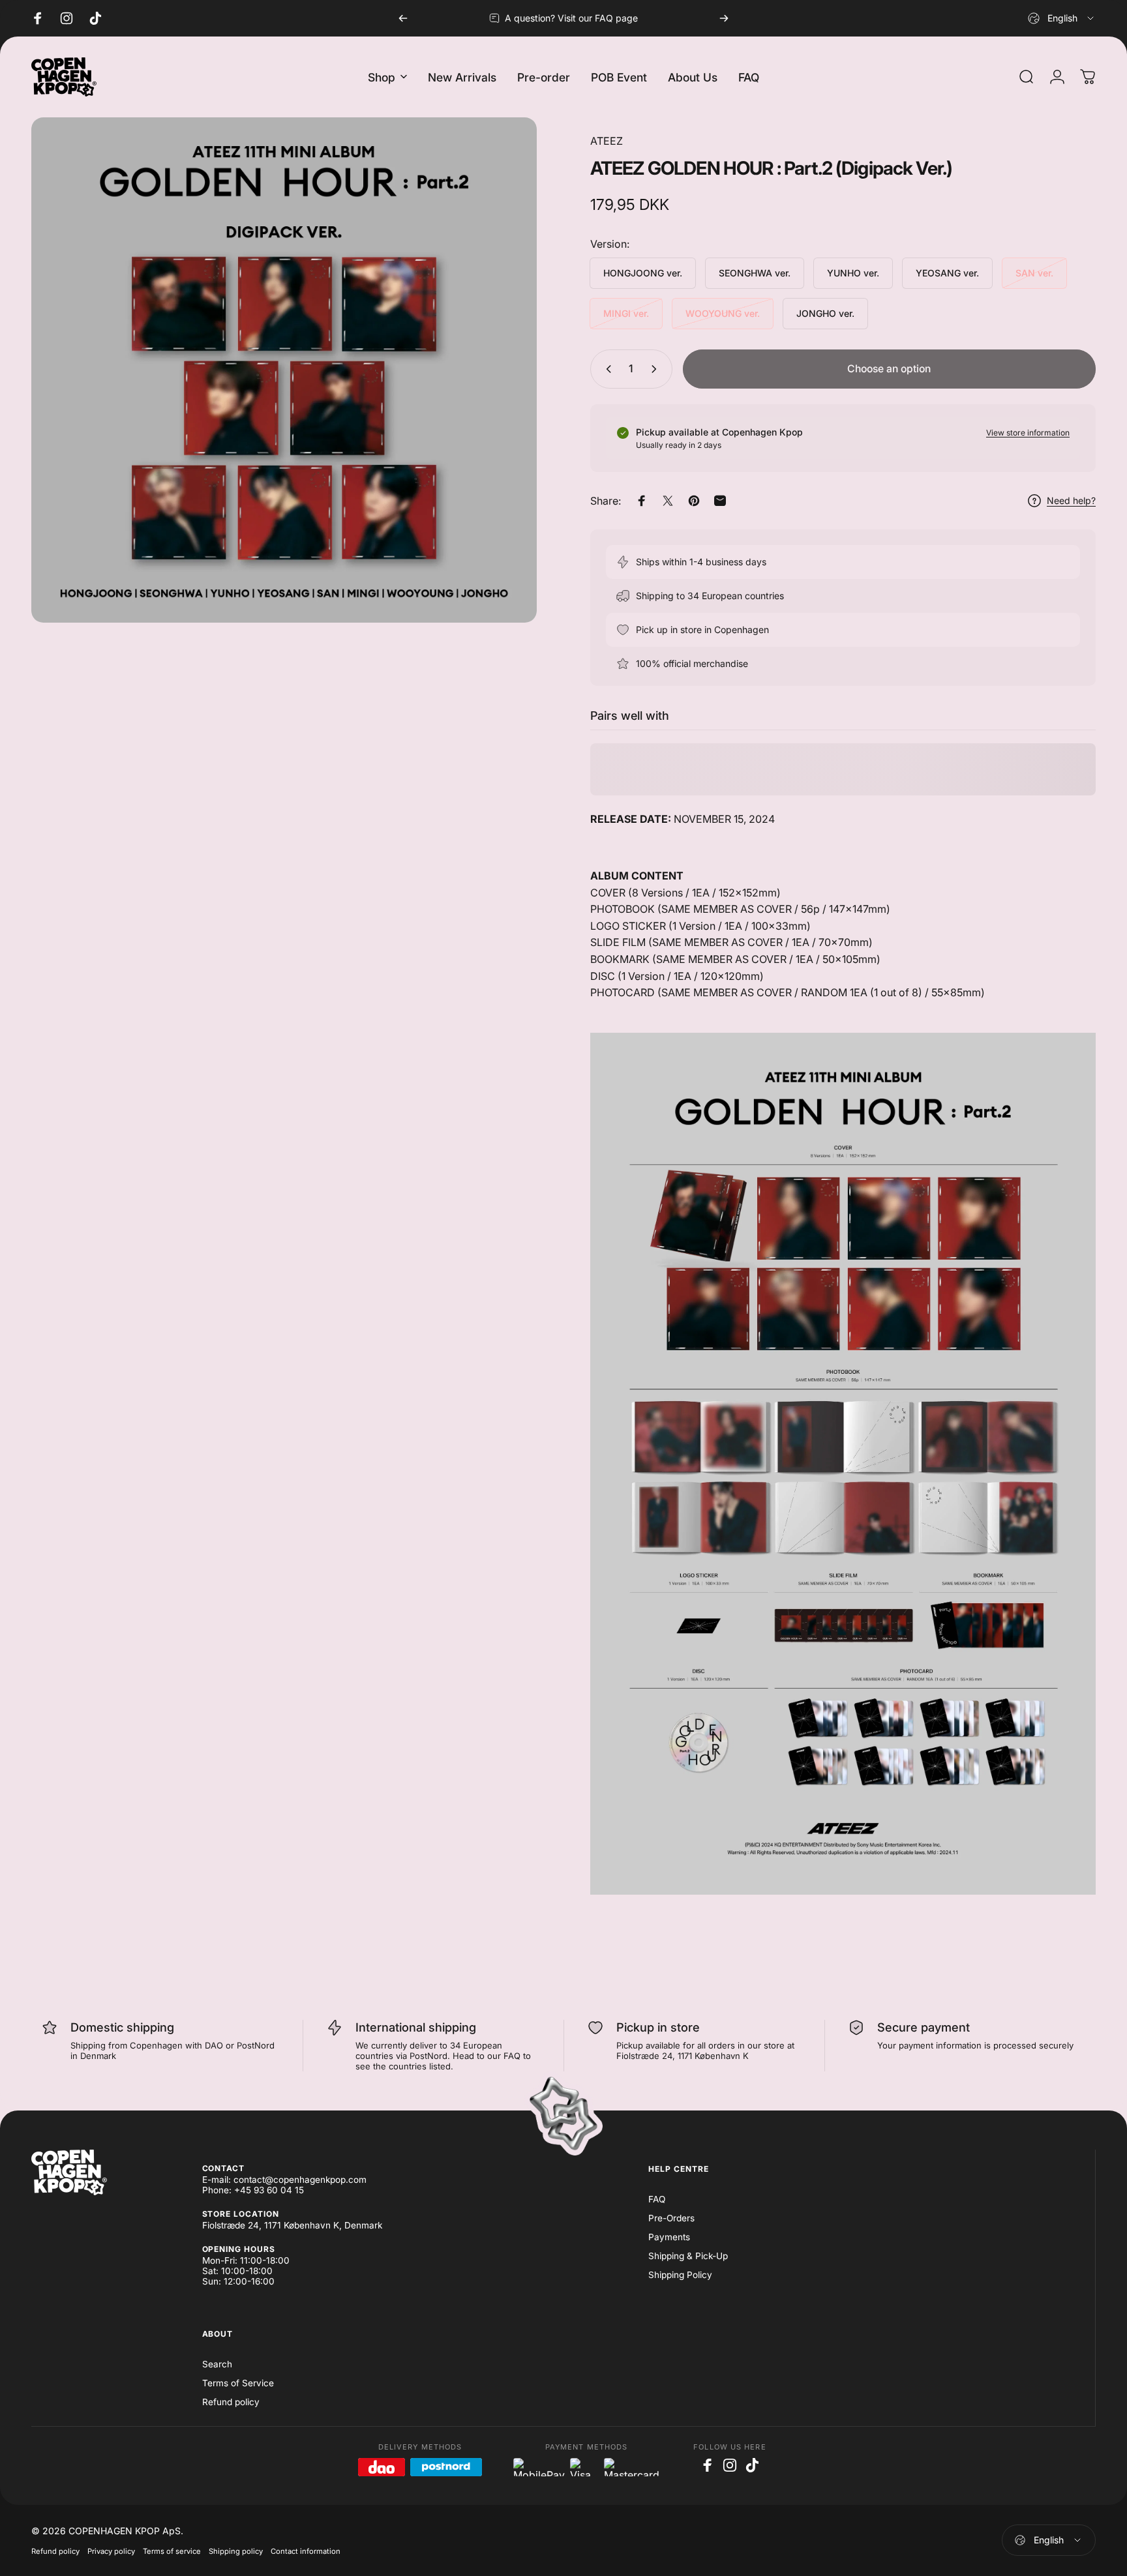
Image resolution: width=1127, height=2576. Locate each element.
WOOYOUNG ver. (723, 313)
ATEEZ (607, 141)
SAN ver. (1034, 273)
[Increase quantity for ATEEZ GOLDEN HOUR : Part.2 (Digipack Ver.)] (657, 369)
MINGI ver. (626, 313)
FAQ (657, 2199)
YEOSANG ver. (947, 273)
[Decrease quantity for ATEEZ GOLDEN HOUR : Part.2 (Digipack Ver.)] (606, 369)
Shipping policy (236, 2551)
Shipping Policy (680, 2275)
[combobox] (1062, 18)
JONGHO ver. (825, 313)
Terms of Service (238, 2383)
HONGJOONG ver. (643, 273)
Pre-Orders (671, 2218)
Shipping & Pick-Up (688, 2256)
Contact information (306, 2551)
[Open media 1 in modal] (284, 370)
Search (217, 2364)
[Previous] (403, 18)
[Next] (724, 18)
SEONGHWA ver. (755, 273)
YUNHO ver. (853, 273)
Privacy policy (111, 2551)
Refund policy (231, 2402)
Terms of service (172, 2551)
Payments (669, 2237)
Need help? (1071, 500)
